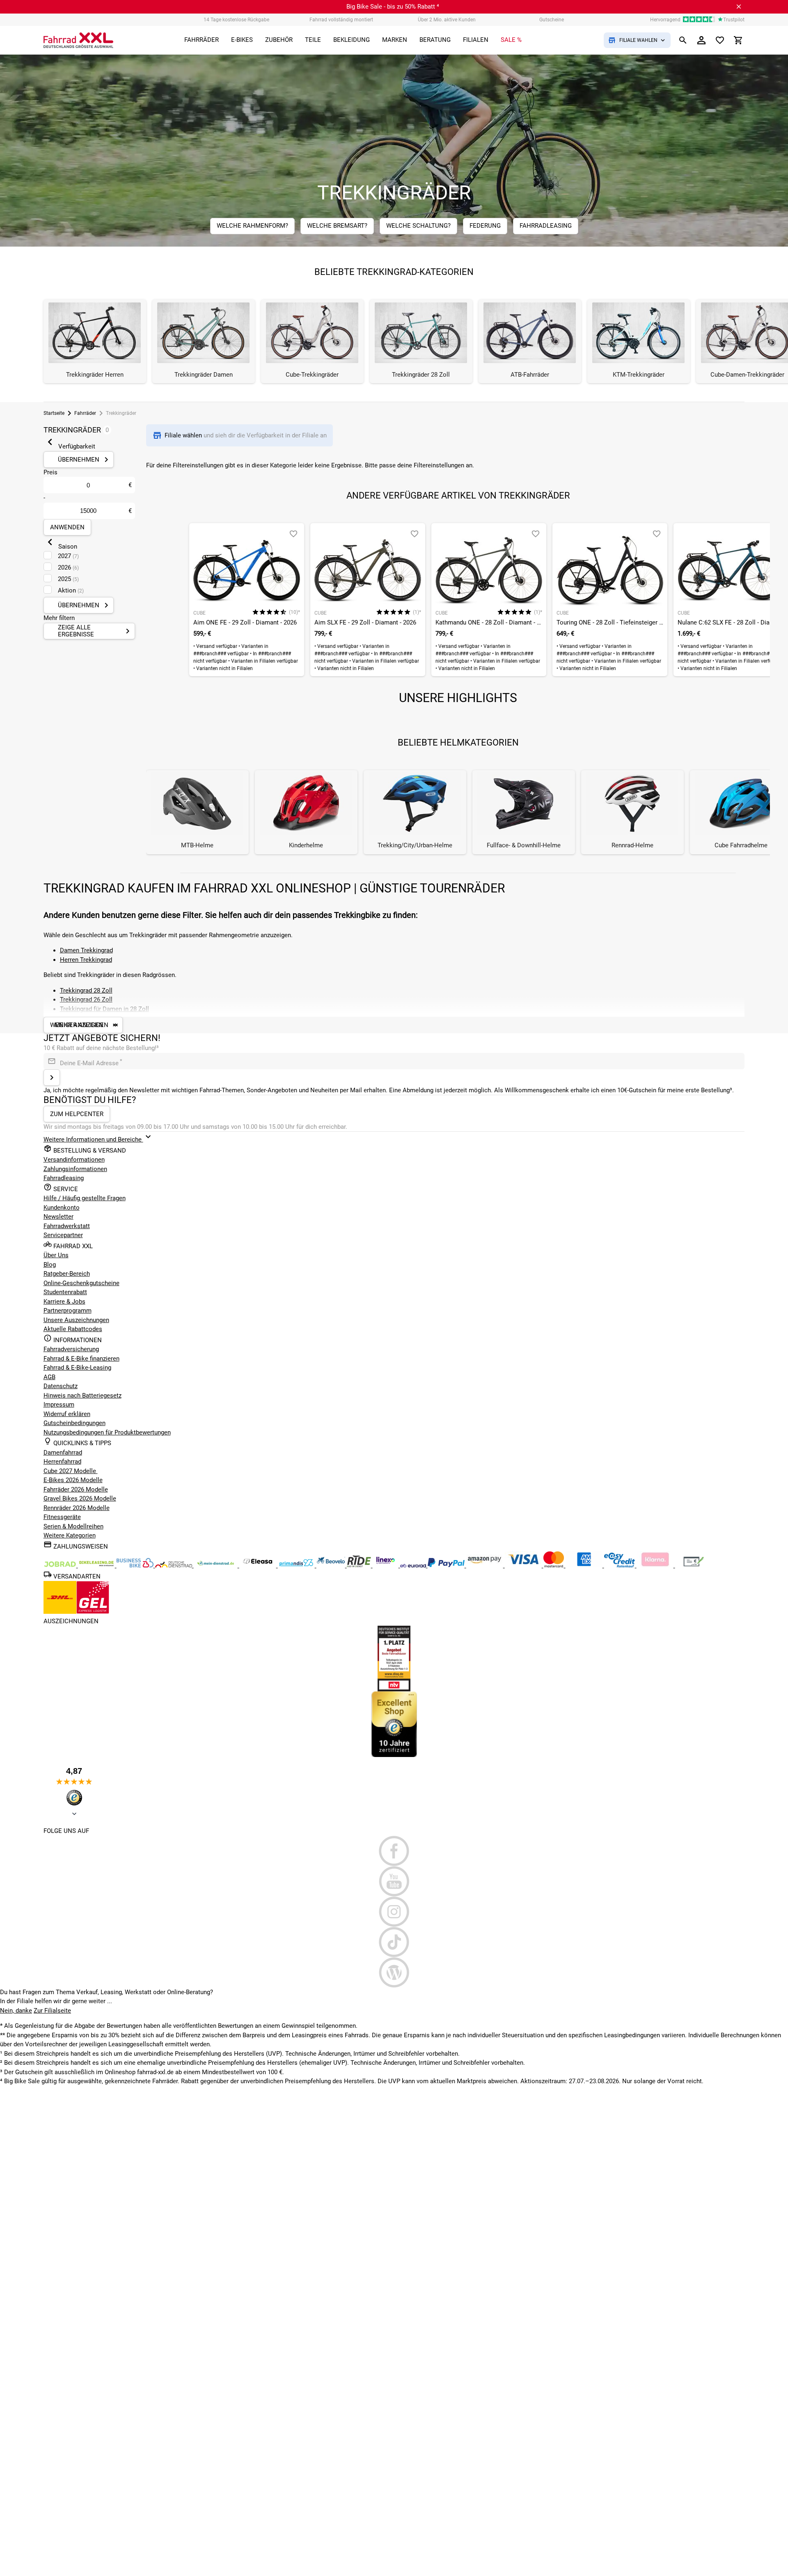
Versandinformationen (74, 1160)
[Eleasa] (259, 1565)
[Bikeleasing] (97, 1565)
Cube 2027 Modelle (71, 1471)
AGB (49, 1377)
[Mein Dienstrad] (216, 1565)
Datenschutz (61, 1386)
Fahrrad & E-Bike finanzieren (81, 1359)
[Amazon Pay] (486, 1565)
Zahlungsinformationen (75, 1169)
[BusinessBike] (136, 1565)
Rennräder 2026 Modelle (77, 1508)
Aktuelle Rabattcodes (73, 1329)
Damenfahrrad (63, 1453)
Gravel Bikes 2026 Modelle (80, 1498)
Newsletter (58, 1217)
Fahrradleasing (64, 1178)
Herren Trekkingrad (86, 960)
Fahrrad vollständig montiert (341, 20)
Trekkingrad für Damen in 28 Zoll (104, 1009)
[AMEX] (585, 1565)
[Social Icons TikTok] (394, 1942)
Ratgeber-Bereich (67, 1274)
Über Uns (56, 1255)
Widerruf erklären (67, 1414)
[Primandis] (297, 1565)
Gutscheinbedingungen (74, 1423)
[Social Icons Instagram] (394, 1912)
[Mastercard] (554, 1565)
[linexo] (386, 1565)
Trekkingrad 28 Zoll (86, 991)
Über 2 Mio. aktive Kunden (447, 20)
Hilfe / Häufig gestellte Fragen (85, 1198)
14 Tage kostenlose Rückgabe (236, 20)
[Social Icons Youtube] (394, 1881)
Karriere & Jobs (64, 1302)
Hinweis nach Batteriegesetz (82, 1396)
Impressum (59, 1405)
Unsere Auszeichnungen (76, 1320)
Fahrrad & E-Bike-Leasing (77, 1368)
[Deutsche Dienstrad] (174, 1565)
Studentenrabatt (65, 1292)
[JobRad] (61, 1565)
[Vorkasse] (694, 1565)
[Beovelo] (360, 1565)
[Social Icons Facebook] (394, 1851)
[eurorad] (414, 1565)
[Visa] (524, 1565)
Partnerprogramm (68, 1311)
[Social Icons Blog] (394, 1972)
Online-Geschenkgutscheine (81, 1283)
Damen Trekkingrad (86, 950)
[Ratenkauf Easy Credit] (656, 1565)
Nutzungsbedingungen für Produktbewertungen (107, 1432)
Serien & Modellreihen (73, 1526)
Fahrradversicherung (71, 1349)
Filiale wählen (184, 435)
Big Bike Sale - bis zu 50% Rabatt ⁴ (393, 7)
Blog (50, 1265)
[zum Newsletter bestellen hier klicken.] (52, 1078)
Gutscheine (552, 20)
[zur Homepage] (78, 40)
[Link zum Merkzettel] (720, 40)
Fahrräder (85, 413)
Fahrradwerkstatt (67, 1226)
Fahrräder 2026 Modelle (76, 1489)
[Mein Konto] (701, 40)
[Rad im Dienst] (332, 1565)
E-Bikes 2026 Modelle (73, 1480)
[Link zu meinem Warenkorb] (738, 40)
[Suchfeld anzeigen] (683, 40)
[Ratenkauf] (620, 1565)
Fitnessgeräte (62, 1517)
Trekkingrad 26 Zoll (86, 1000)
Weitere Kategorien (70, 1535)
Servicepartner (63, 1235)
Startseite (54, 413)
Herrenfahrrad (62, 1462)
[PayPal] (447, 1565)
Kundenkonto (62, 1208)
